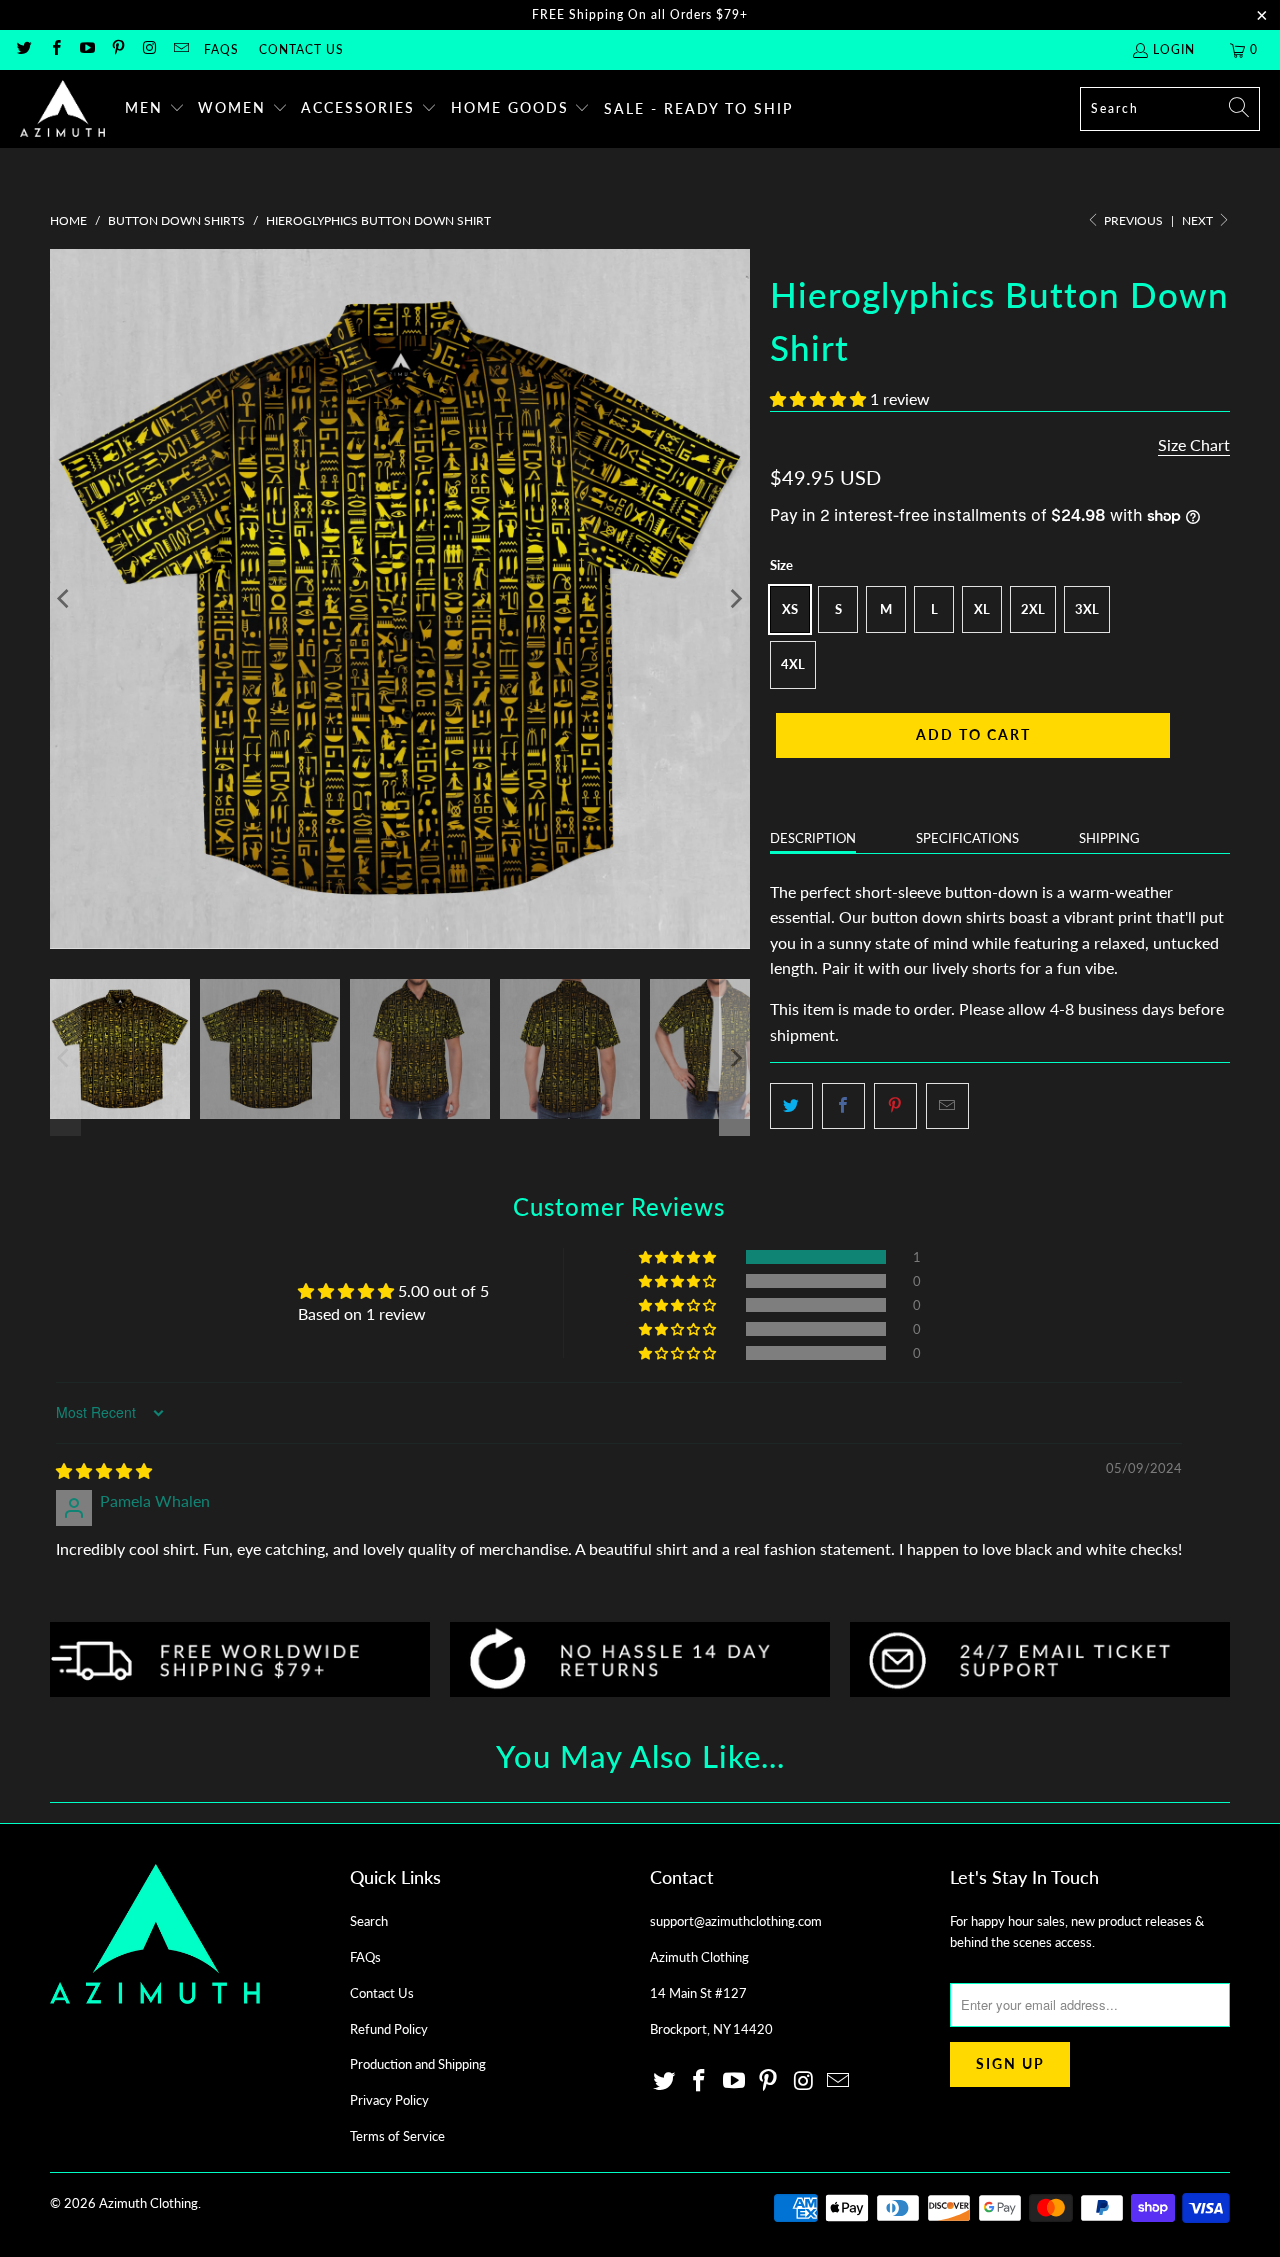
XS (790, 609)
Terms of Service (397, 2136)
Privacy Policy (389, 2100)
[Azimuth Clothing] (62, 109)
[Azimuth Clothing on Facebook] (54, 49)
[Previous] (65, 599)
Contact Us (301, 49)
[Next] (735, 599)
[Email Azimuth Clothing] (179, 49)
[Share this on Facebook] (843, 1106)
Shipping (1109, 838)
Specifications (967, 838)
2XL (1033, 609)
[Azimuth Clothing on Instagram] (148, 49)
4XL (793, 664)
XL (982, 609)
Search (369, 1921)
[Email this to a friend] (947, 1106)
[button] (155, 109)
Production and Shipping (418, 2064)
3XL (1087, 609)
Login (1174, 49)
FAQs (221, 49)
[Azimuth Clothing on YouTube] (86, 49)
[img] (104, 1470)
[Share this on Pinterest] (895, 1106)
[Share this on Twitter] (791, 1106)
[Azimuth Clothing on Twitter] (23, 49)
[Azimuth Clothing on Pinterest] (117, 49)
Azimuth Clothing (148, 2203)
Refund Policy (389, 2029)
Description (813, 838)
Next (1199, 220)
